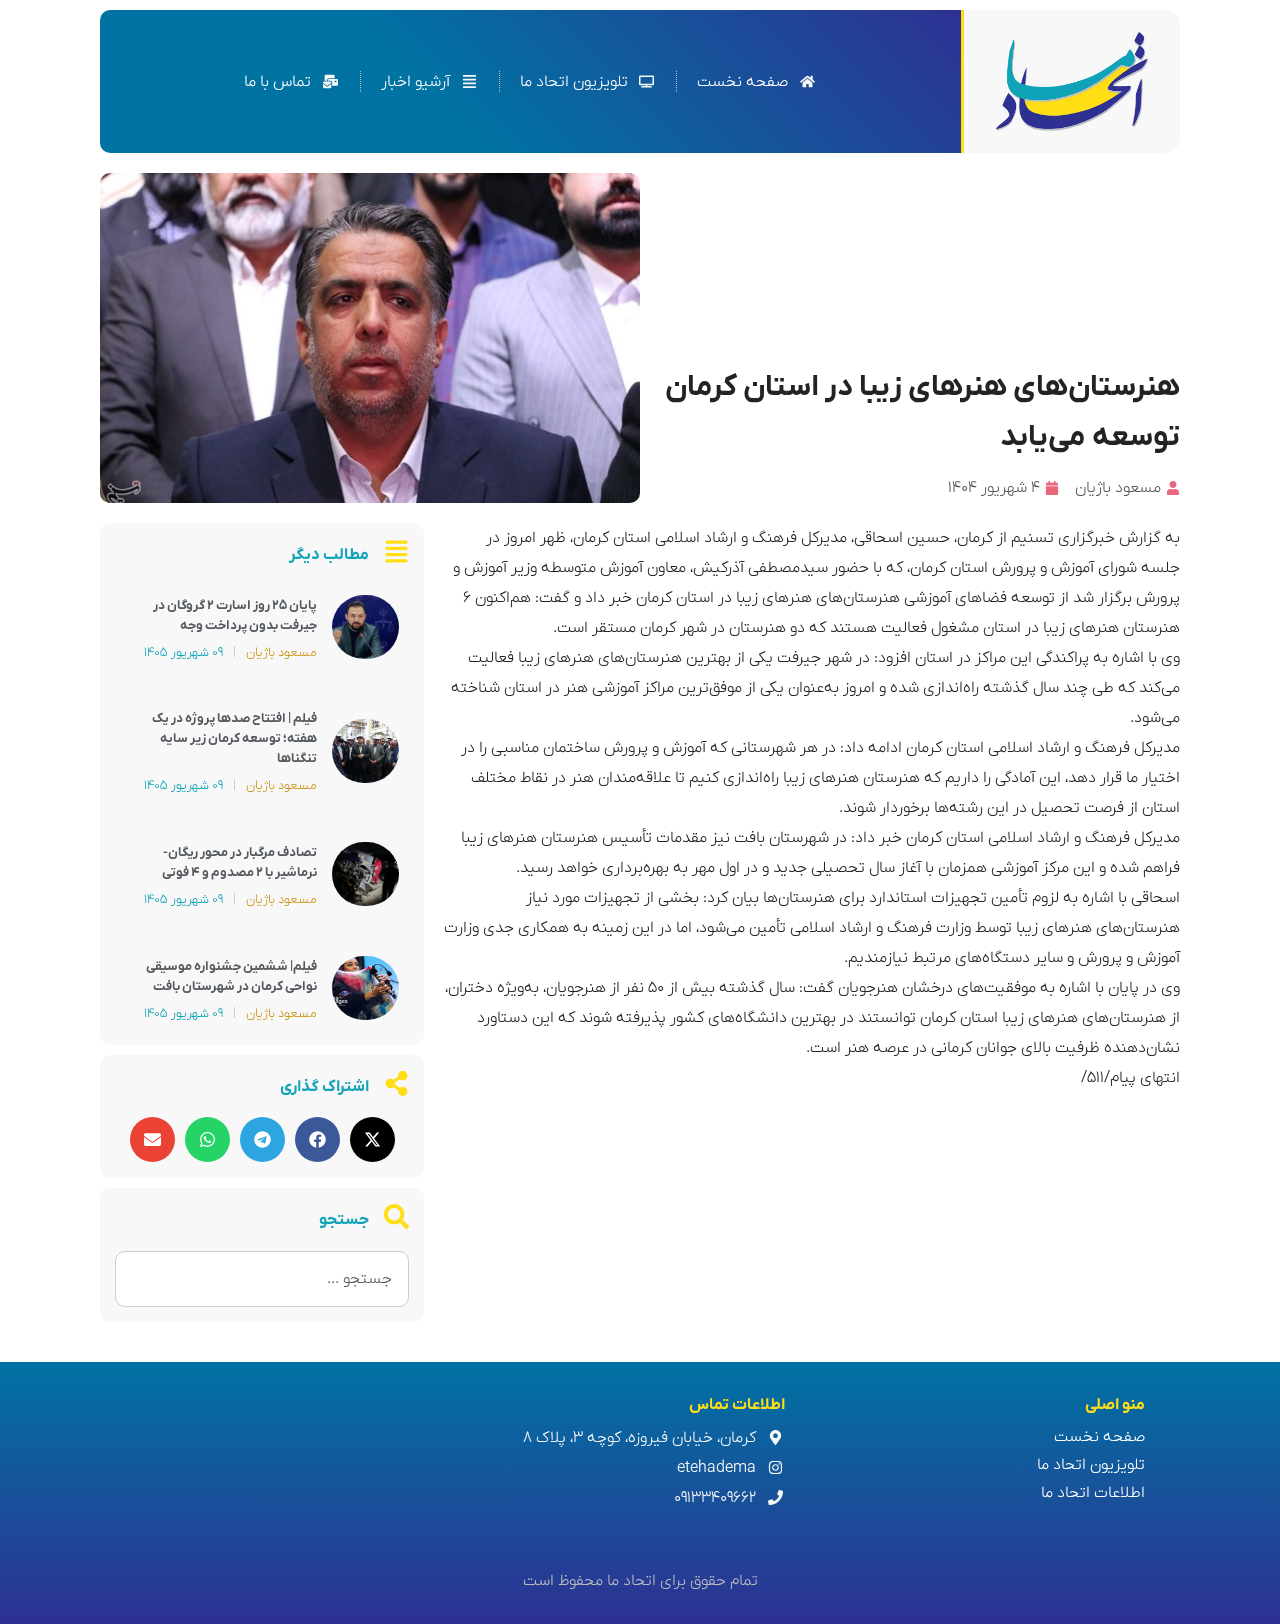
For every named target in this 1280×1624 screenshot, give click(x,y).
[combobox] (262, 1279)
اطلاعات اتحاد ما (1093, 1493)
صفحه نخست (1099, 1437)
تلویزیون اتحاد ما (1091, 1465)
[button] (372, 1139)
